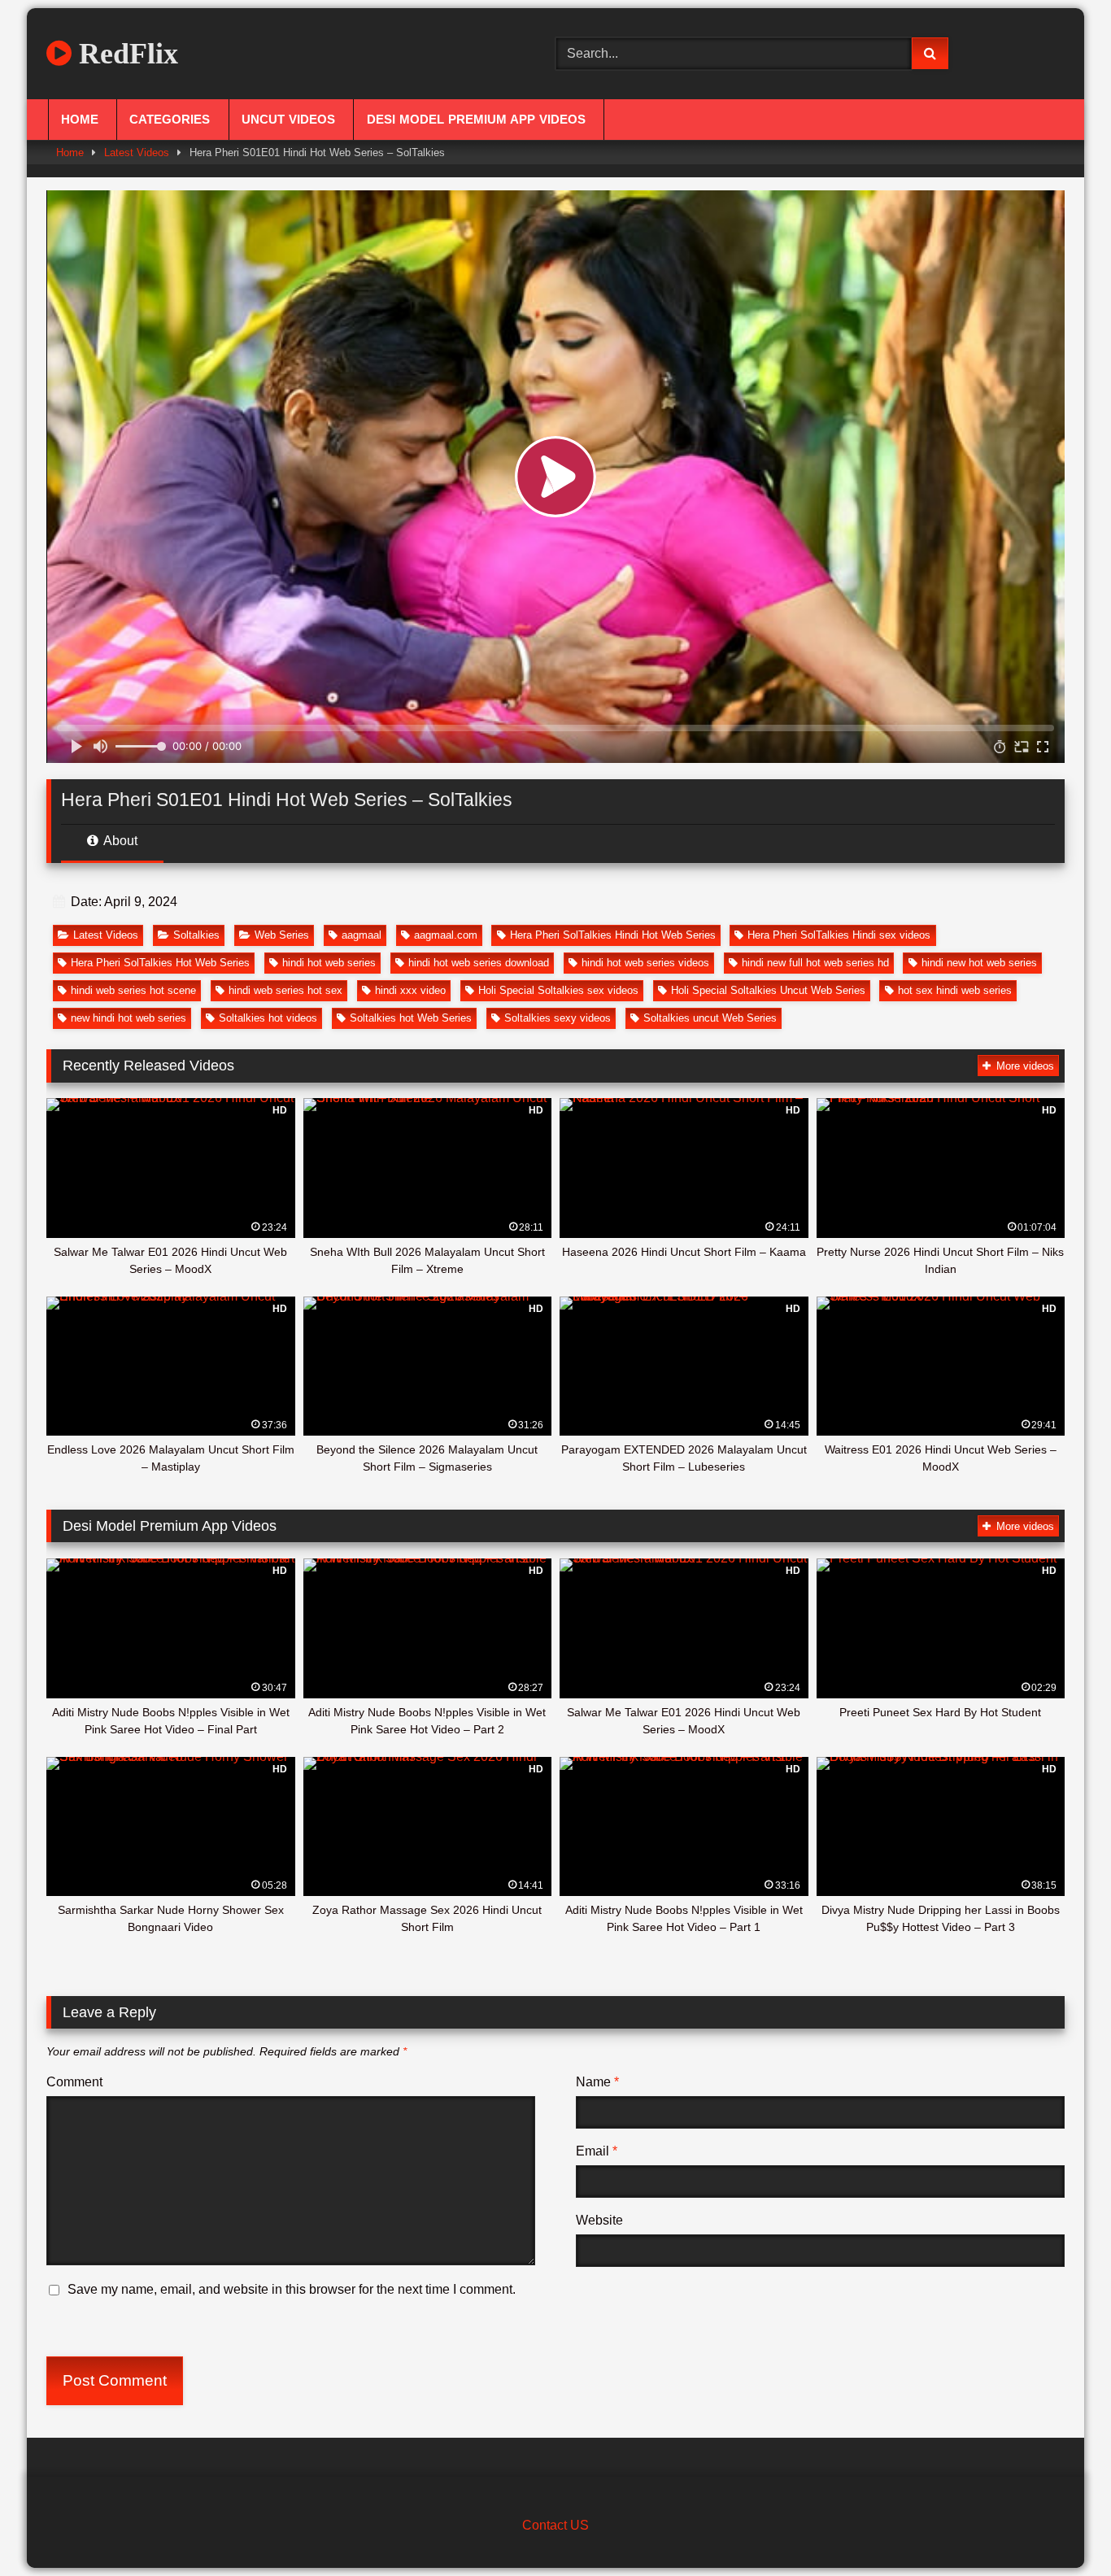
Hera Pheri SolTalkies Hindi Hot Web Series (613, 935)
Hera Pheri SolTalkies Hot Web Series (160, 963)
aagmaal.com (446, 935)
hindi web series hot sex (285, 990)
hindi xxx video (410, 990)
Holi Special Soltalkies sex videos (558, 990)
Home (80, 120)
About (119, 841)
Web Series (282, 935)
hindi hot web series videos (645, 963)
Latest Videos (137, 153)
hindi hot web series (329, 963)
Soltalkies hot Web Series (411, 1018)
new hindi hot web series (129, 1018)
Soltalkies (196, 935)
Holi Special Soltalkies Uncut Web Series (768, 990)
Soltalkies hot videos (268, 1018)
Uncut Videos (288, 120)
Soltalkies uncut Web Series (710, 1018)
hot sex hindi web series (955, 990)
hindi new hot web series (979, 963)
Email (597, 2151)
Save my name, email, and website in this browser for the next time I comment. (292, 2289)
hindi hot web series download (479, 963)
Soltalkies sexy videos (558, 1018)
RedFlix (125, 54)
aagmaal (362, 935)
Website (599, 2220)
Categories (170, 120)
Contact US (555, 2525)
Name (597, 2082)
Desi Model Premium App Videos (476, 120)
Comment (74, 2082)
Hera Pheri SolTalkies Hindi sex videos (839, 935)
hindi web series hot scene (133, 990)
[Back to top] (1061, 2528)
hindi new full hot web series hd (815, 963)
